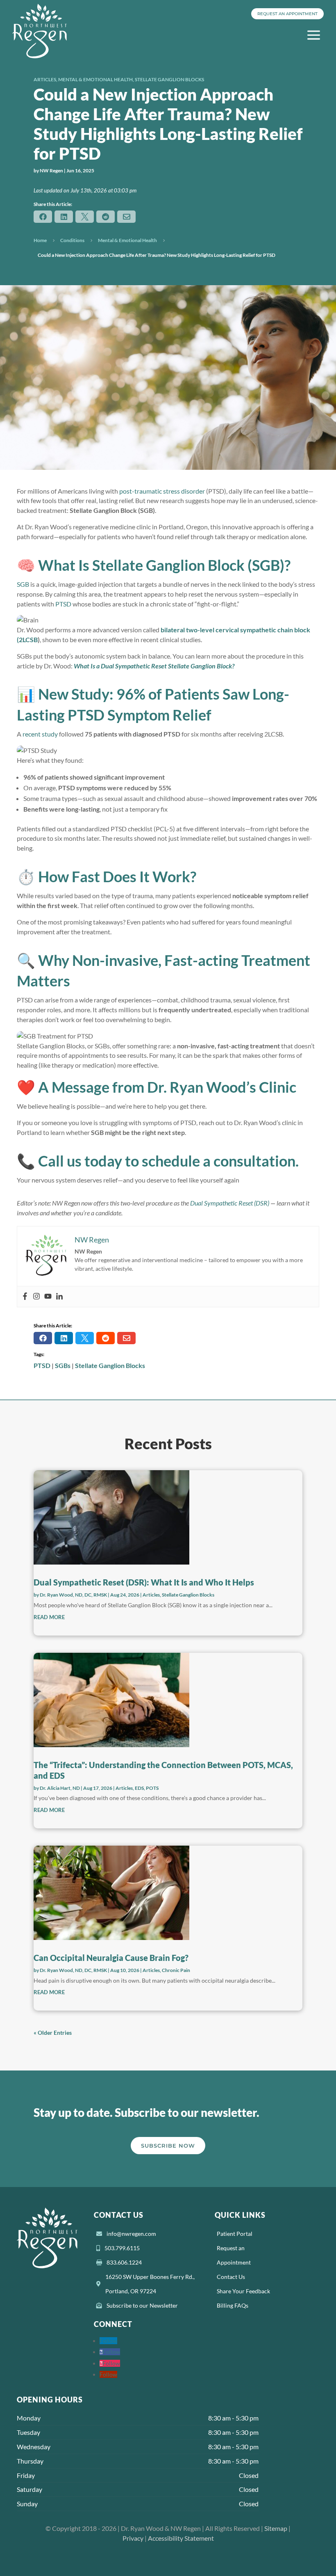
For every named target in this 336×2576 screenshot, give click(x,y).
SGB (23, 584)
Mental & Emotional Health (95, 79)
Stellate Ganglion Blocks (169, 79)
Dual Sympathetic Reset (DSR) (230, 1203)
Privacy (133, 2538)
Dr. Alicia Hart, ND (60, 1788)
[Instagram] (36, 1297)
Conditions (72, 240)
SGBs (63, 1365)
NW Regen (51, 170)
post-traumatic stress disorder (162, 491)
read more (49, 1617)
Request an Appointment (287, 14)
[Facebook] (25, 1297)
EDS (139, 1788)
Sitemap (276, 2528)
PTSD (63, 604)
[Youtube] (48, 1297)
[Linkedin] (59, 1297)
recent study (40, 734)
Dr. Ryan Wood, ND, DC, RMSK (73, 1595)
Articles (45, 79)
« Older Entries (53, 2033)
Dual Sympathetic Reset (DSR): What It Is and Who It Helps (144, 1582)
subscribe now (168, 2146)
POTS (152, 1788)
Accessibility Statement (181, 2538)
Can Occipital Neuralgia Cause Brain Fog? (111, 1958)
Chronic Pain (176, 1970)
